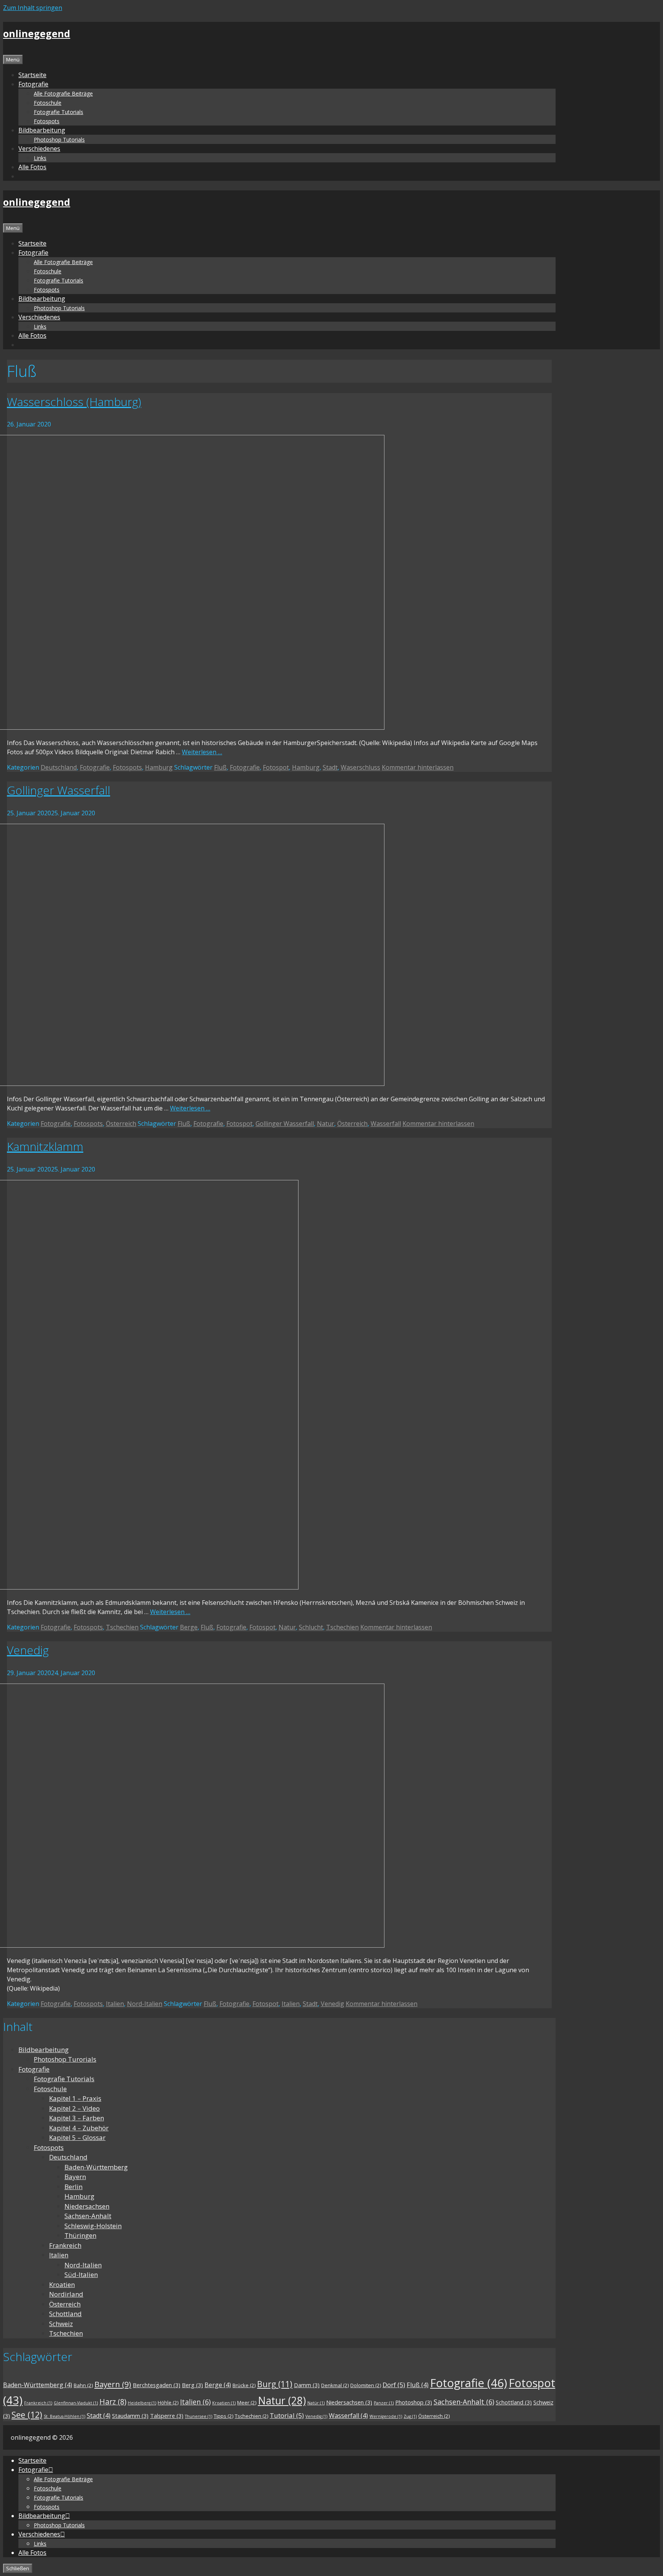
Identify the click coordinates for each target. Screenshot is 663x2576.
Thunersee (199, 2416)
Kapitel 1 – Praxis (75, 2098)
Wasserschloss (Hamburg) (74, 402)
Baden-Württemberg (96, 2167)
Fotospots (47, 121)
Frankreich (65, 2245)
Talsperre (167, 2416)
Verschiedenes (39, 149)
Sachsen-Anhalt (88, 2216)
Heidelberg (142, 2403)
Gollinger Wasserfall (59, 790)
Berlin (73, 2187)
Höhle (168, 2403)
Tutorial (287, 2415)
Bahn (83, 2385)
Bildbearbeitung (44, 2050)
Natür (316, 2403)
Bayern (75, 2177)
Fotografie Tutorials (59, 112)
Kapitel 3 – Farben (77, 2118)
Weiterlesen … (202, 752)
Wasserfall (386, 1124)
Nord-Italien (145, 2004)
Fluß (220, 767)
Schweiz (61, 2324)
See (27, 2415)
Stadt (330, 767)
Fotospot (276, 767)
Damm (307, 2385)
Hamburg (159, 767)
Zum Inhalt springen (33, 8)
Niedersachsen (87, 2206)
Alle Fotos (32, 167)
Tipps (223, 2416)
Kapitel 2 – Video (74, 2108)
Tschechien (122, 1627)
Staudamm (130, 2416)
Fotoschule (48, 103)
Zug (410, 2416)
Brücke (244, 2385)
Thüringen (80, 2235)
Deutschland (59, 767)
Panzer (384, 2403)
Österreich (121, 1124)
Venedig (28, 1650)
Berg (192, 2385)
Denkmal (335, 2385)
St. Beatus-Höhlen (64, 2416)
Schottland (65, 2314)
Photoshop (414, 2402)
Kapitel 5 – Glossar (77, 2137)
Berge (189, 1627)
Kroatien (62, 2284)
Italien (115, 2004)
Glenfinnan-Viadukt (76, 2403)
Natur (326, 1124)
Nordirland (66, 2294)
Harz (113, 2402)
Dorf (394, 2385)
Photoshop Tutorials (59, 140)
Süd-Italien (81, 2274)
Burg (275, 2384)
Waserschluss (360, 767)
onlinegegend (37, 33)
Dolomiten (366, 2385)
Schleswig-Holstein (93, 2226)
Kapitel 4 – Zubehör (79, 2128)
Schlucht (311, 1627)
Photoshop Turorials (65, 2059)
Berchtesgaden (157, 2385)
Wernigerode (386, 2416)
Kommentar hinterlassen (418, 767)
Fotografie (95, 767)
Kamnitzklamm (45, 1146)
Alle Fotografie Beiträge (63, 93)
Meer (247, 2403)
